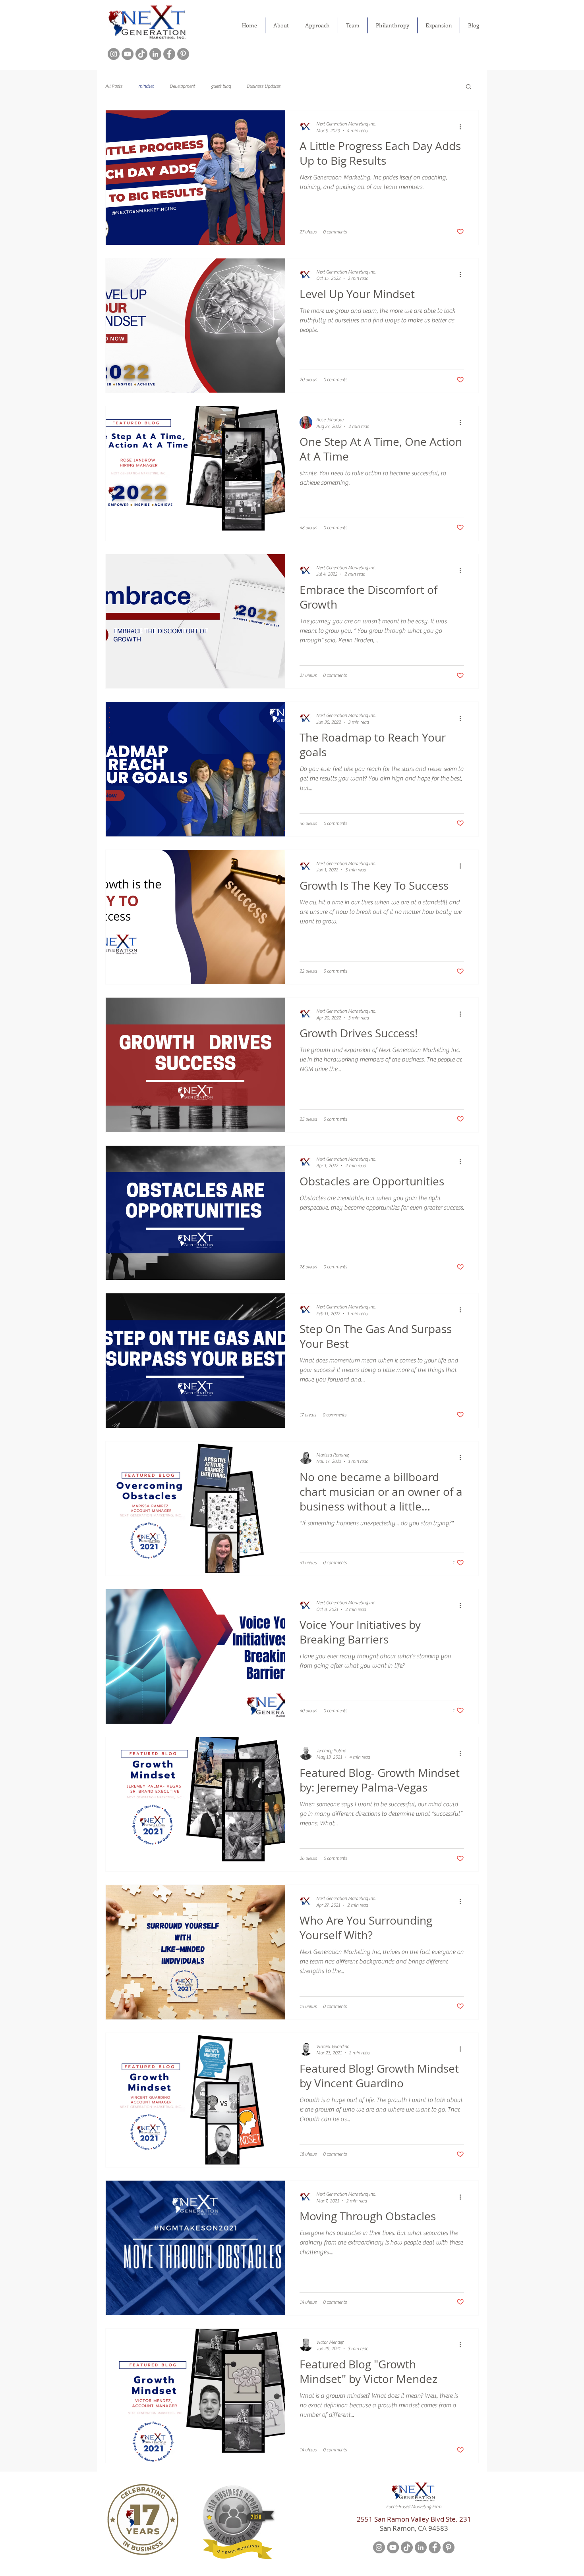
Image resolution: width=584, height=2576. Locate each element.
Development (182, 86)
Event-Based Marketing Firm (414, 2507)
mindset (146, 86)
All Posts (114, 86)
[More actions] (463, 127)
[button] (469, 87)
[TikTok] (141, 54)
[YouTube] (128, 54)
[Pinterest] (183, 54)
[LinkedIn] (155, 54)
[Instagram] (114, 54)
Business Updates (264, 86)
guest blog (221, 86)
